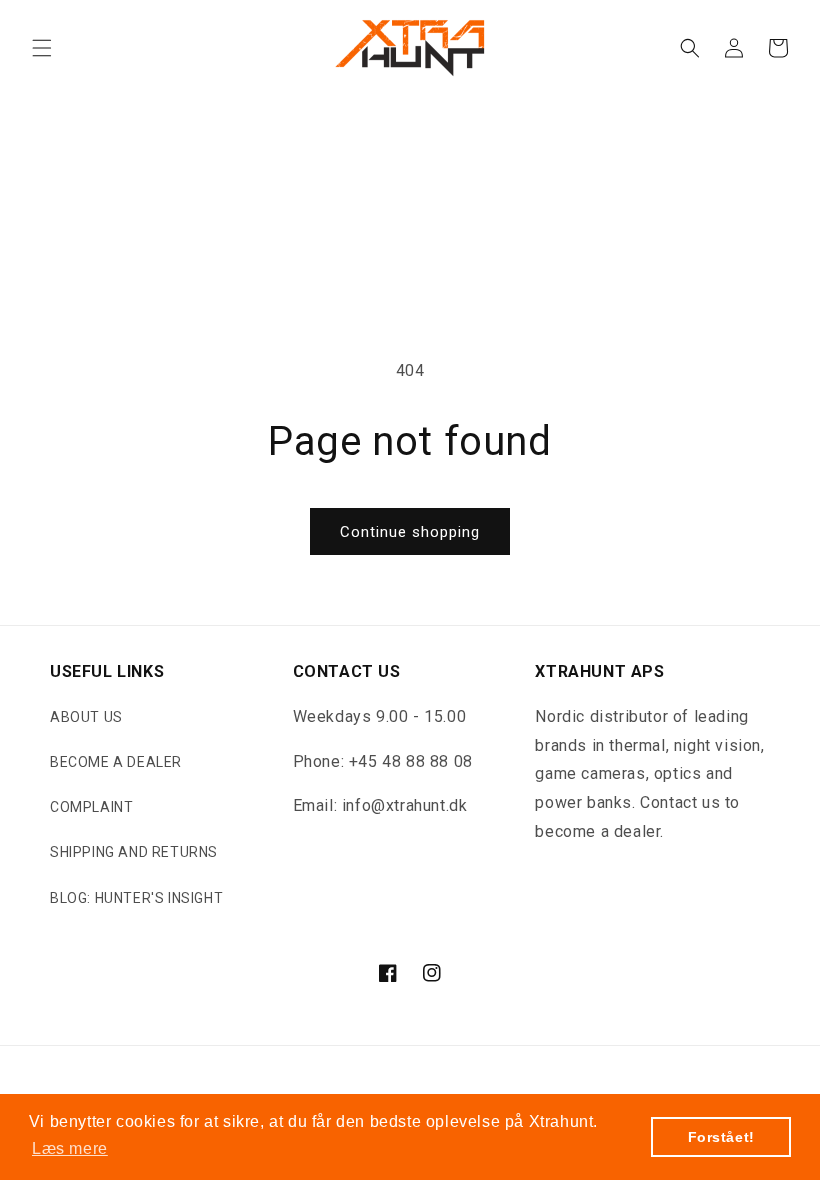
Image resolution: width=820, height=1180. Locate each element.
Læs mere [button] (70, 1148)
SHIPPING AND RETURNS (134, 852)
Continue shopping (410, 532)
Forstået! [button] (721, 1137)
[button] (42, 48)
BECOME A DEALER (116, 762)
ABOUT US (86, 717)
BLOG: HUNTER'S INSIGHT (136, 898)
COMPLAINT (91, 807)
